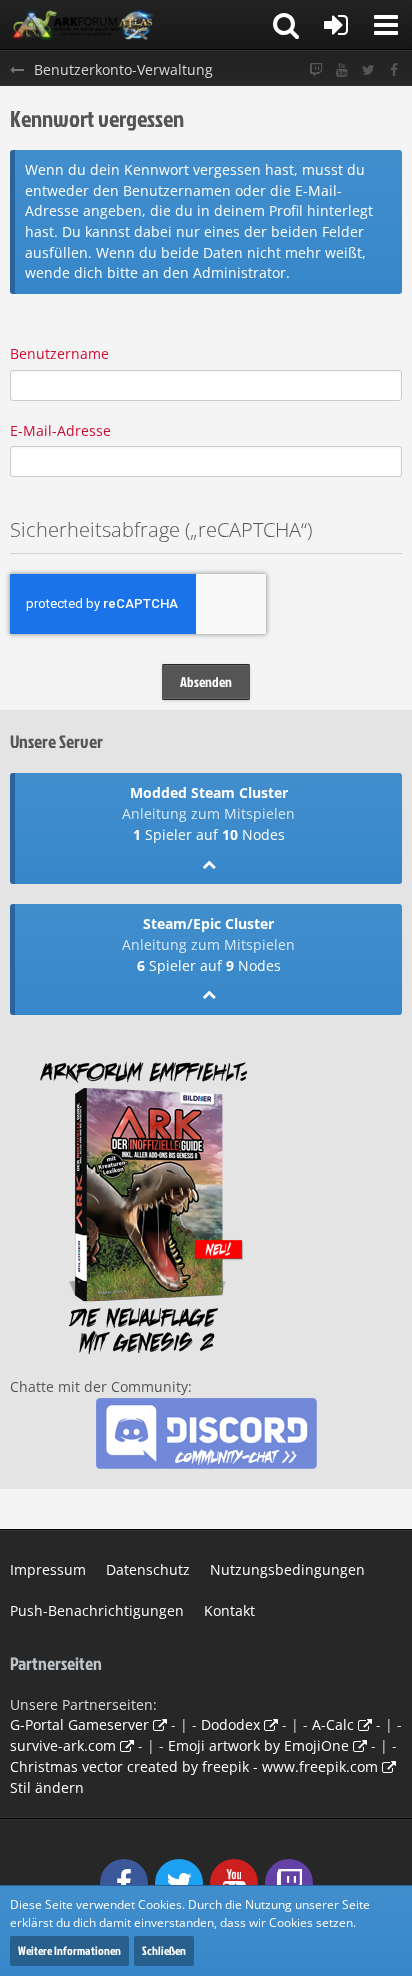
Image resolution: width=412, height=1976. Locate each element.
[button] (386, 25)
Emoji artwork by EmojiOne (258, 1745)
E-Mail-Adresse (60, 430)
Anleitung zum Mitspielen (208, 813)
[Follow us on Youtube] (342, 70)
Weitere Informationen (69, 1950)
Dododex (230, 1724)
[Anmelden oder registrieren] (336, 25)
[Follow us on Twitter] (368, 70)
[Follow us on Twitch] (316, 70)
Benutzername (59, 353)
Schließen (164, 1950)
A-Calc (333, 1724)
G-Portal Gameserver (79, 1724)
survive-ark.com (63, 1745)
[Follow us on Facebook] (394, 70)
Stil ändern (47, 1787)
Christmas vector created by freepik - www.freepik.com (194, 1766)
